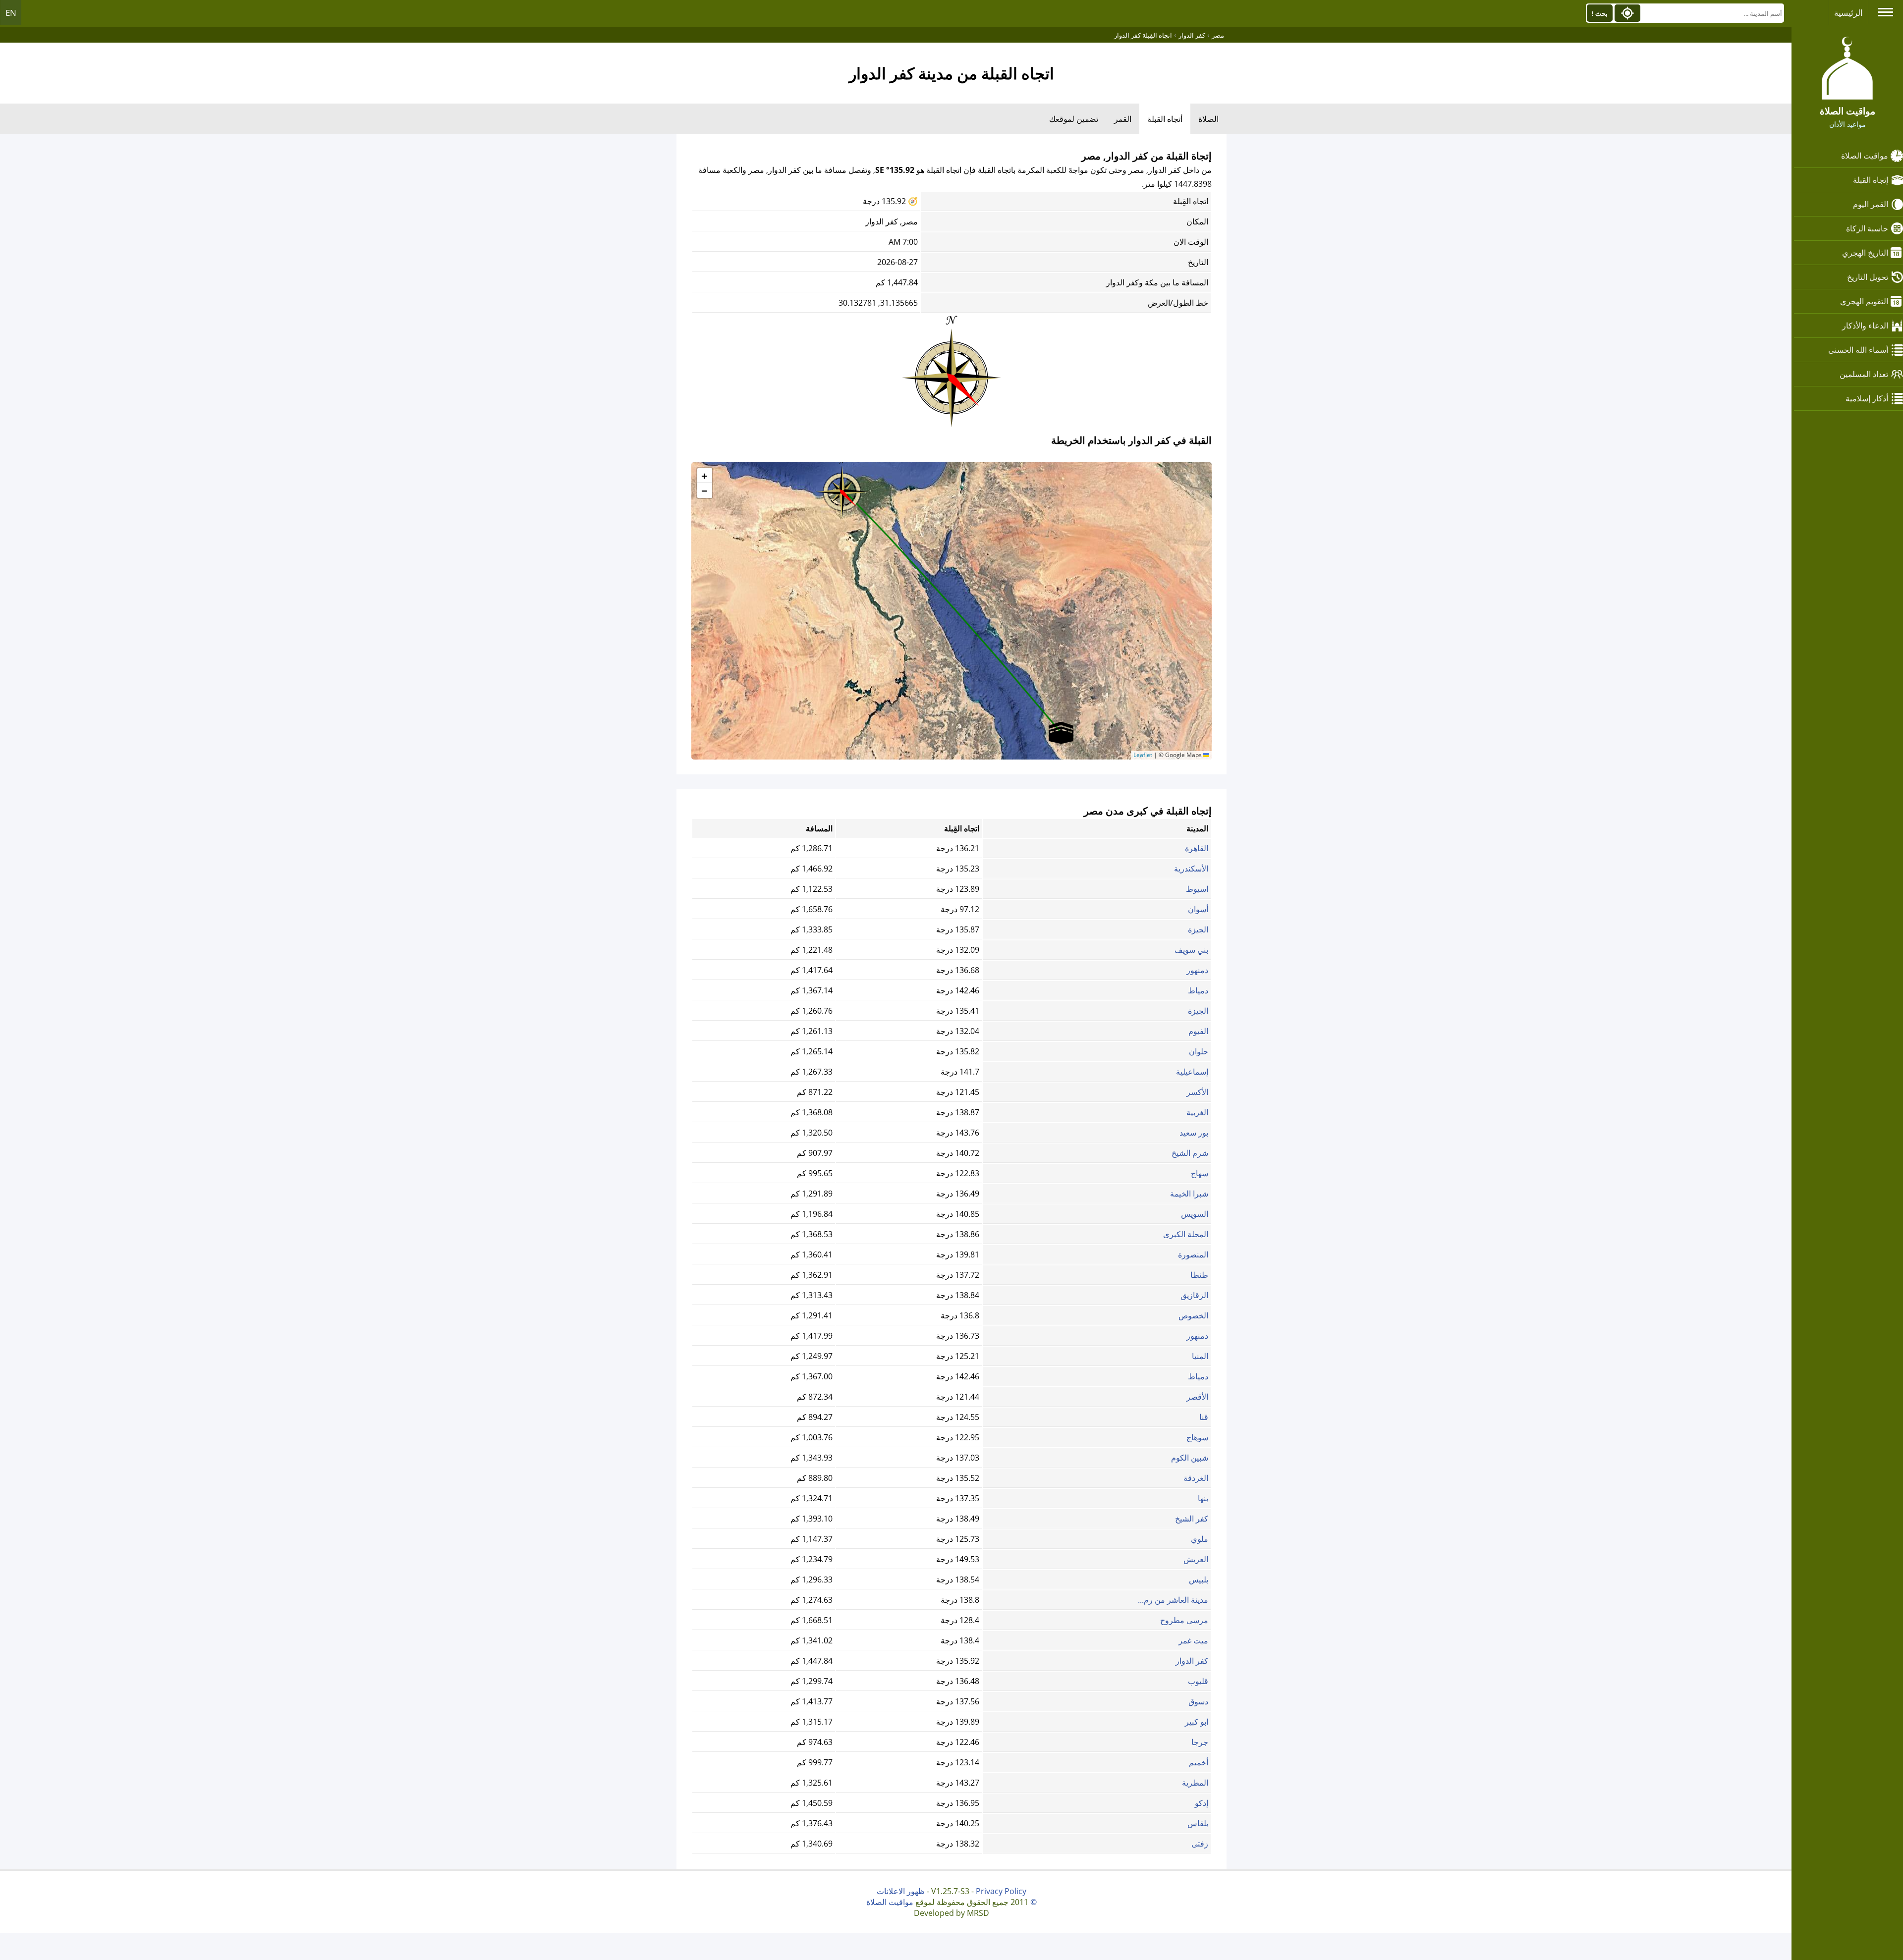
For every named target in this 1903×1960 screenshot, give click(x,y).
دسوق (1198, 1701)
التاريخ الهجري (1865, 253)
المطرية (1195, 1783)
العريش (1196, 1559)
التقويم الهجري (1864, 301)
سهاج (1200, 1173)
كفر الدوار (1192, 1661)
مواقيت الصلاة (1865, 156)
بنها (1203, 1498)
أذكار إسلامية (1867, 398)
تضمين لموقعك (1074, 119)
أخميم (1199, 1762)
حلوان (1199, 1051)
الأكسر (1197, 1092)
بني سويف (1191, 950)
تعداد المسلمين (1864, 374)
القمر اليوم (1871, 204)
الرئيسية (1848, 13)
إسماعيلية (1192, 1072)
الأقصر (1197, 1397)
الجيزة (1198, 929)
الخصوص (1193, 1315)
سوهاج (1197, 1437)
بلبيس (1199, 1579)
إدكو (1202, 1803)
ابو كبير (1197, 1722)
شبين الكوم (1190, 1458)
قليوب (1198, 1681)
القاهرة (1197, 848)
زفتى (1200, 1844)
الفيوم (1198, 1031)
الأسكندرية (1191, 869)
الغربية (1197, 1112)
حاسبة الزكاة (1867, 228)
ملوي (1200, 1539)
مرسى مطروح (1184, 1620)
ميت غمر (1193, 1640)
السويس (1195, 1214)
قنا (1204, 1417)
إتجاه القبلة (1871, 180)
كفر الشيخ (1192, 1519)
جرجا (1200, 1742)
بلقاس (1198, 1823)
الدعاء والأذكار (1865, 326)
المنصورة (1193, 1254)
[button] (842, 489)
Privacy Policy (1001, 1891)
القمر (1123, 119)
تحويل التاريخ (1868, 277)
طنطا (1199, 1275)
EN (11, 13)
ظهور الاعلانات (901, 1891)
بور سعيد (1194, 1133)
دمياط (1198, 990)
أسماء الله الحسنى (1858, 350)
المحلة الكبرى (1186, 1234)
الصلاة (1208, 119)
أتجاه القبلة (1165, 119)
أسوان (1198, 909)
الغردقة (1196, 1478)
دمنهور (1197, 970)
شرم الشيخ (1190, 1153)
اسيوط (1197, 889)
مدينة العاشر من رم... (1173, 1600)
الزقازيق (1194, 1295)
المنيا (1200, 1356)
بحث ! (1600, 13)
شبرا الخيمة (1189, 1194)
